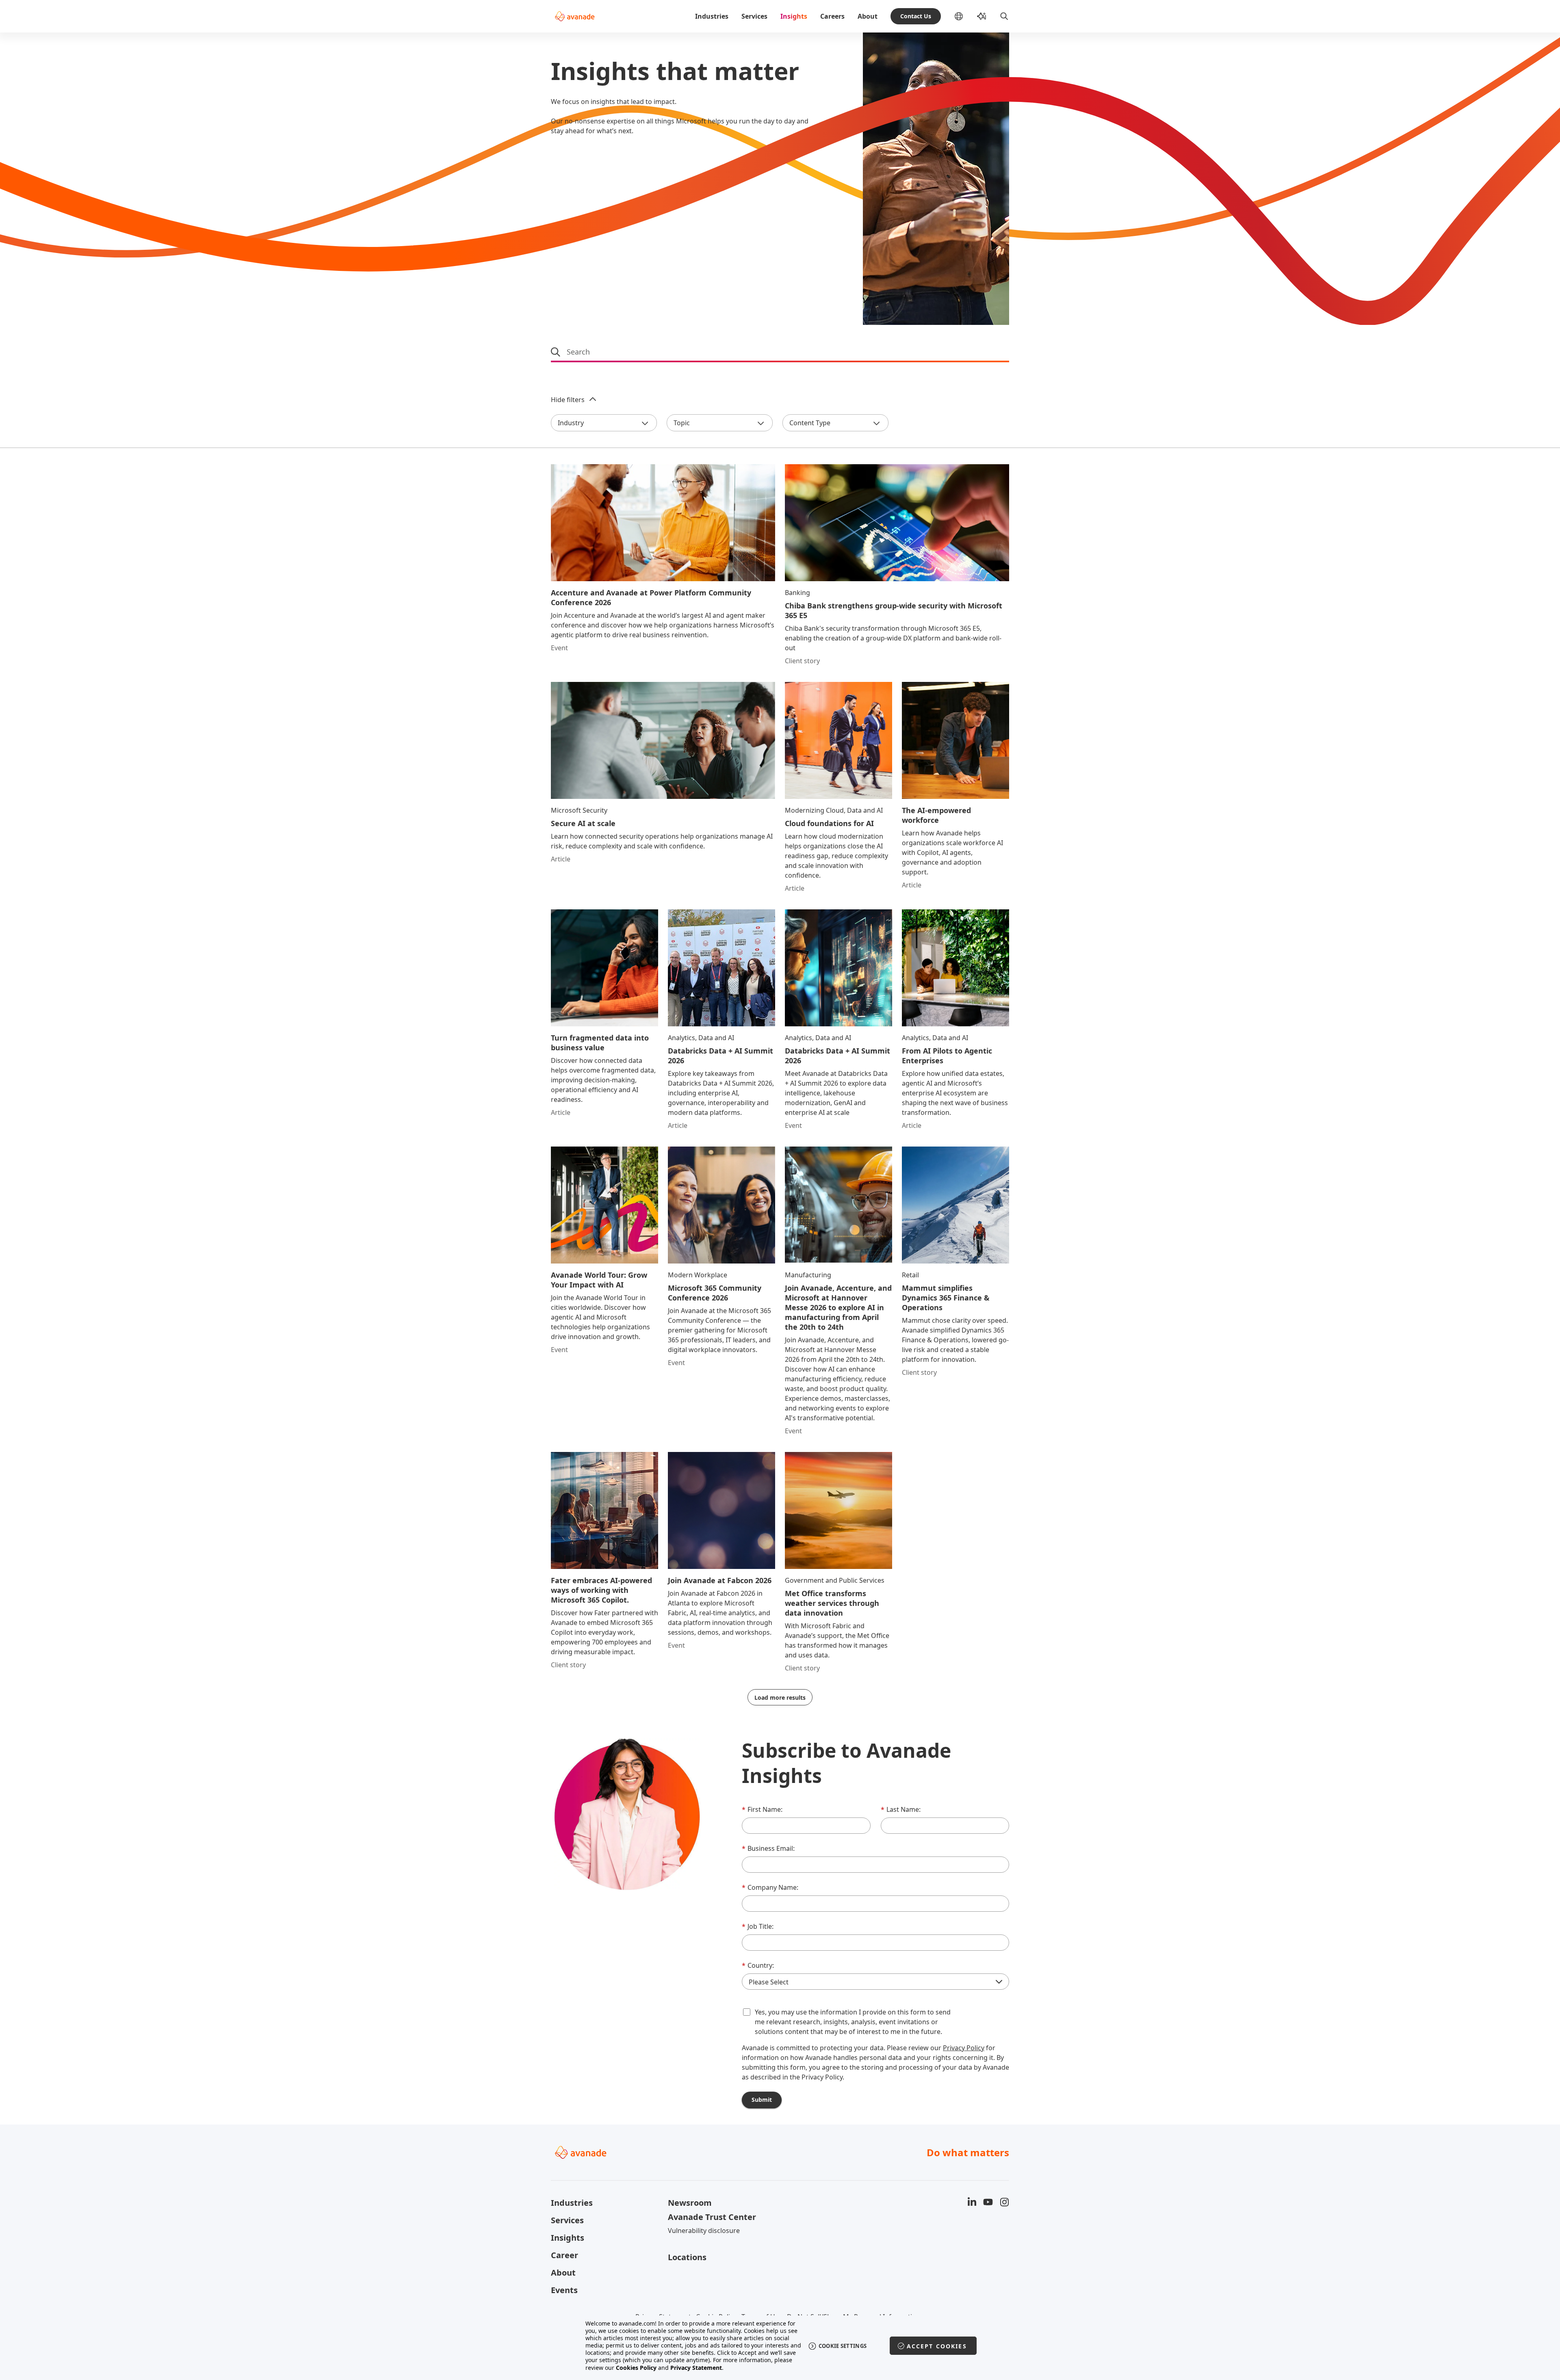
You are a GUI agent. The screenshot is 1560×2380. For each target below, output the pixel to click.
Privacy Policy (964, 2048)
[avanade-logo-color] (575, 16)
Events (564, 2290)
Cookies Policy (636, 2368)
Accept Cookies (937, 2346)
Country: (758, 1965)
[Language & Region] (965, 16)
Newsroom (690, 2203)
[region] (780, 2346)
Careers (832, 16)
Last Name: (901, 1809)
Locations (687, 2257)
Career (564, 2255)
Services (754, 16)
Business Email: (768, 1848)
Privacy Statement (696, 2368)
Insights (794, 16)
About (868, 16)
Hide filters (568, 400)
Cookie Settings (843, 2346)
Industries (712, 16)
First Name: (762, 1809)
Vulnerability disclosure (704, 2231)
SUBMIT (762, 2100)
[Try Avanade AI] (981, 16)
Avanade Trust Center (712, 2217)
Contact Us (916, 16)
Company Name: (770, 1887)
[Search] (1004, 16)
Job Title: (758, 1926)
